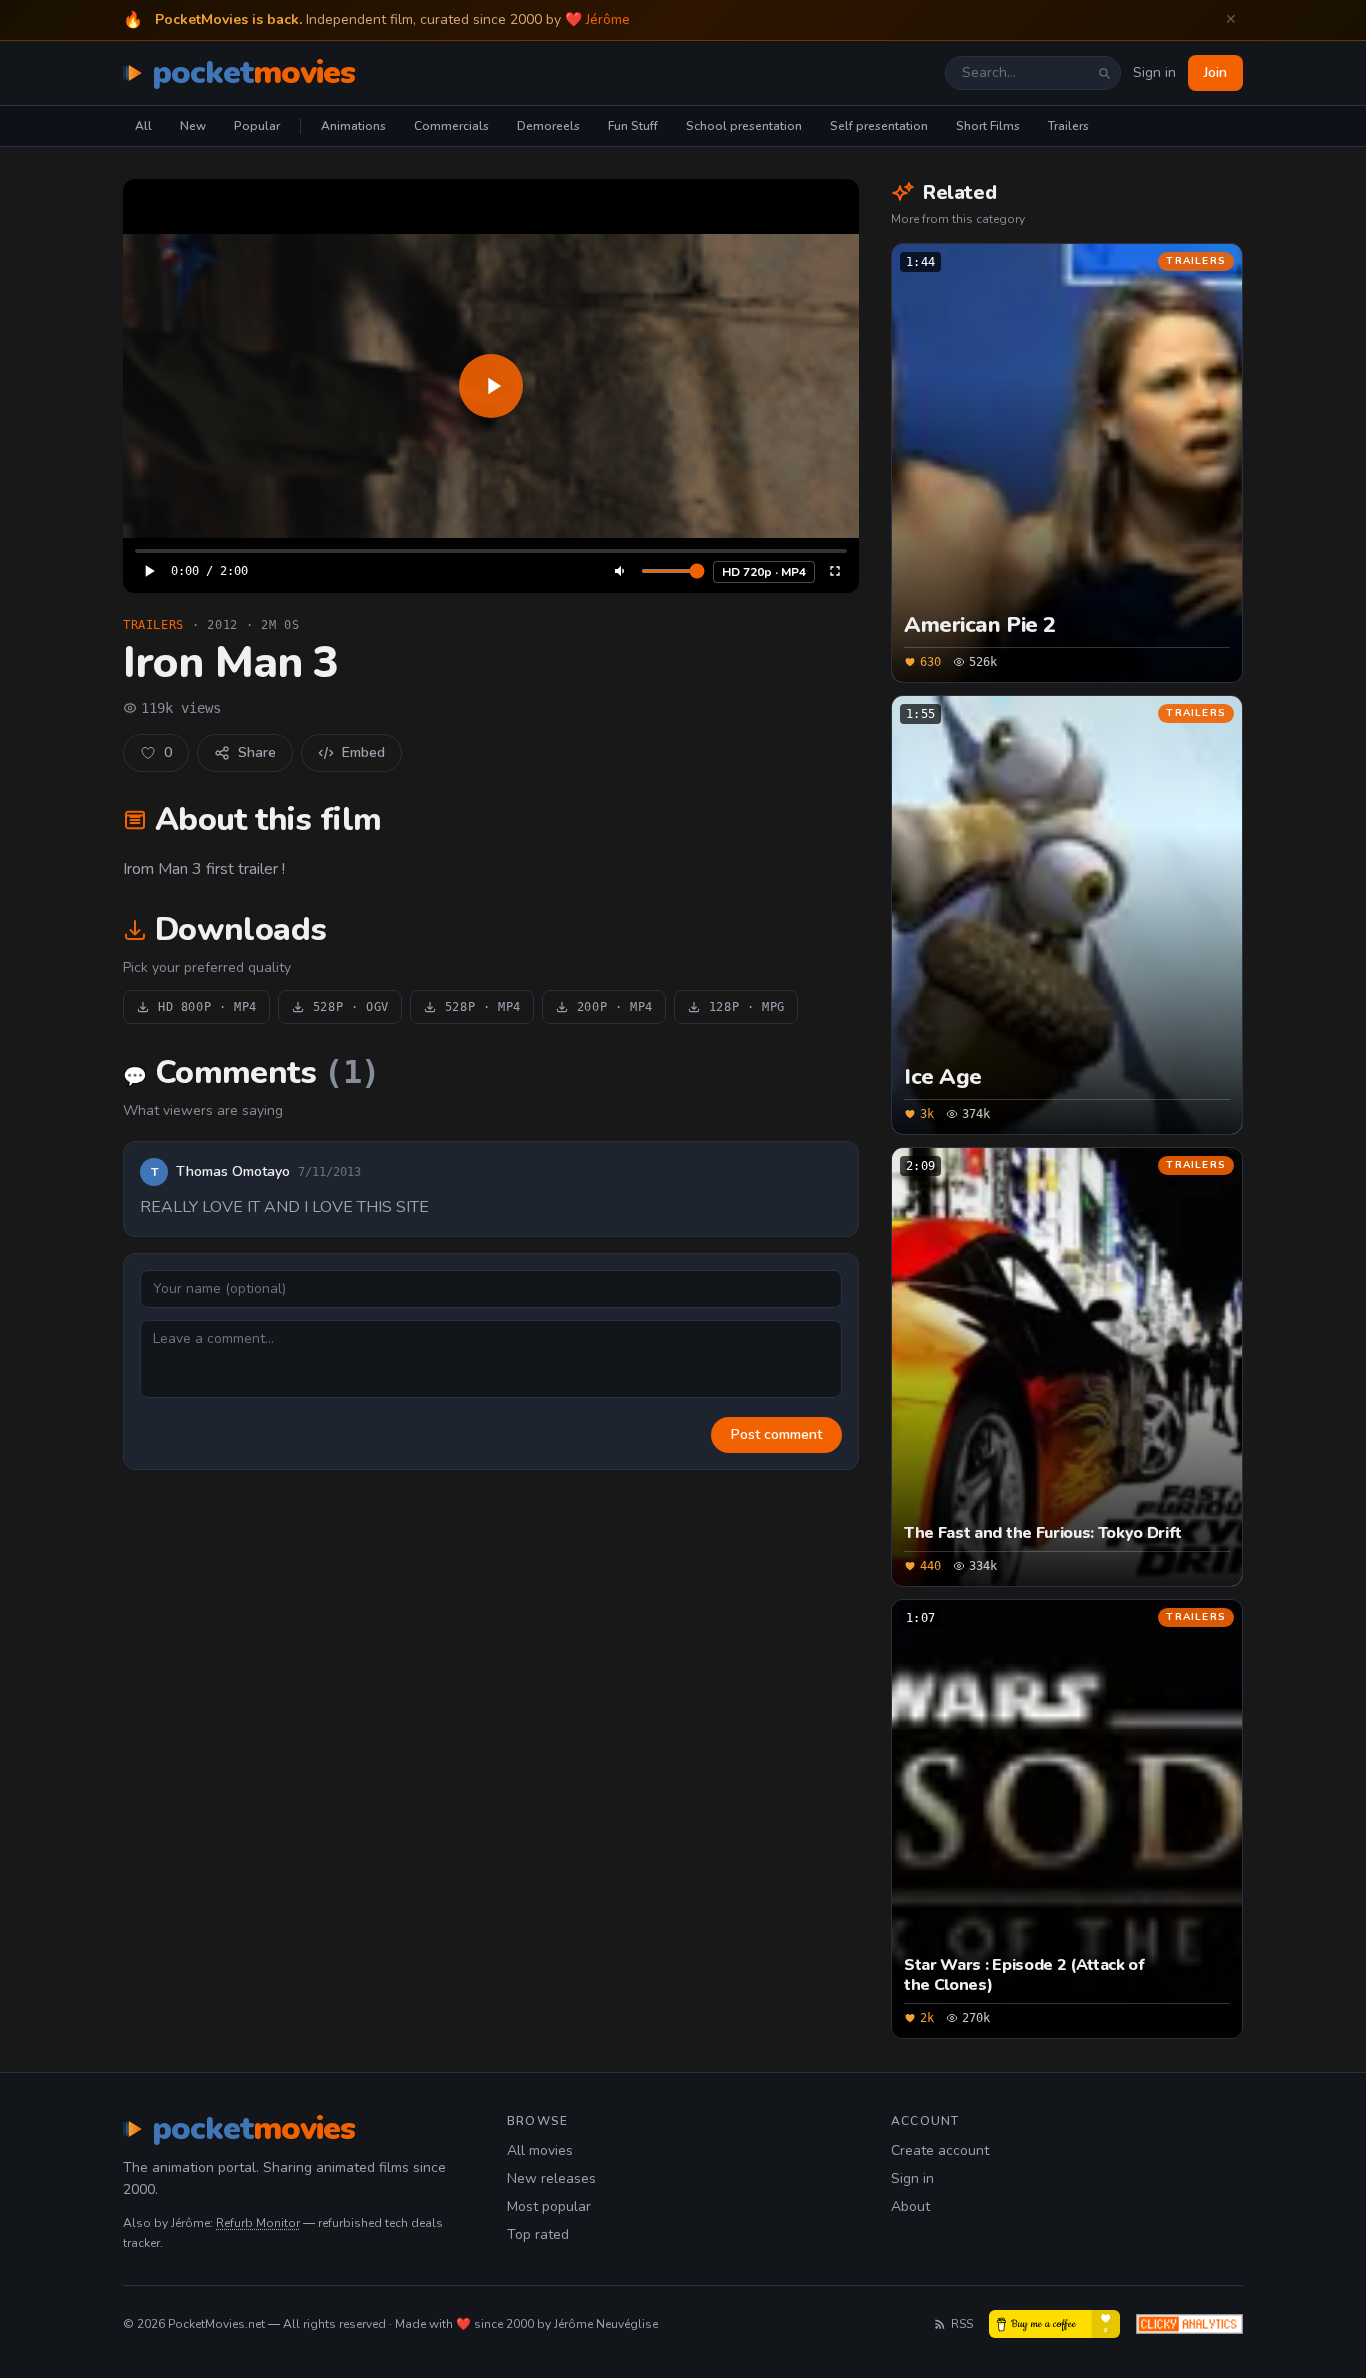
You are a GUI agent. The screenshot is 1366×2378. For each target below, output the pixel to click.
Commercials (451, 126)
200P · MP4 (615, 1007)
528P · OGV (351, 1007)
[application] (491, 386)
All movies (540, 2150)
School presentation (744, 126)
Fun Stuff (633, 126)
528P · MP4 (483, 1007)
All (143, 126)
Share (257, 752)
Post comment (776, 1434)
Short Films (988, 126)
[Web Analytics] (1189, 2324)
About (910, 2206)
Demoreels (548, 126)
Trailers (1068, 126)
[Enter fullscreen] (835, 571)
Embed (363, 752)
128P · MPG (747, 1007)
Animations (353, 126)
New (193, 126)
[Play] (491, 386)
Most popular (549, 2206)
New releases (551, 2178)
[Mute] (621, 571)
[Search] (1104, 73)
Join (1215, 72)
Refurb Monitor (258, 2223)
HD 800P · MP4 (207, 1007)
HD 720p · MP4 (764, 572)
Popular (257, 126)
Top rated (538, 2234)
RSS (962, 2324)
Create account (940, 2150)
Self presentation (879, 126)
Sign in (1154, 72)
